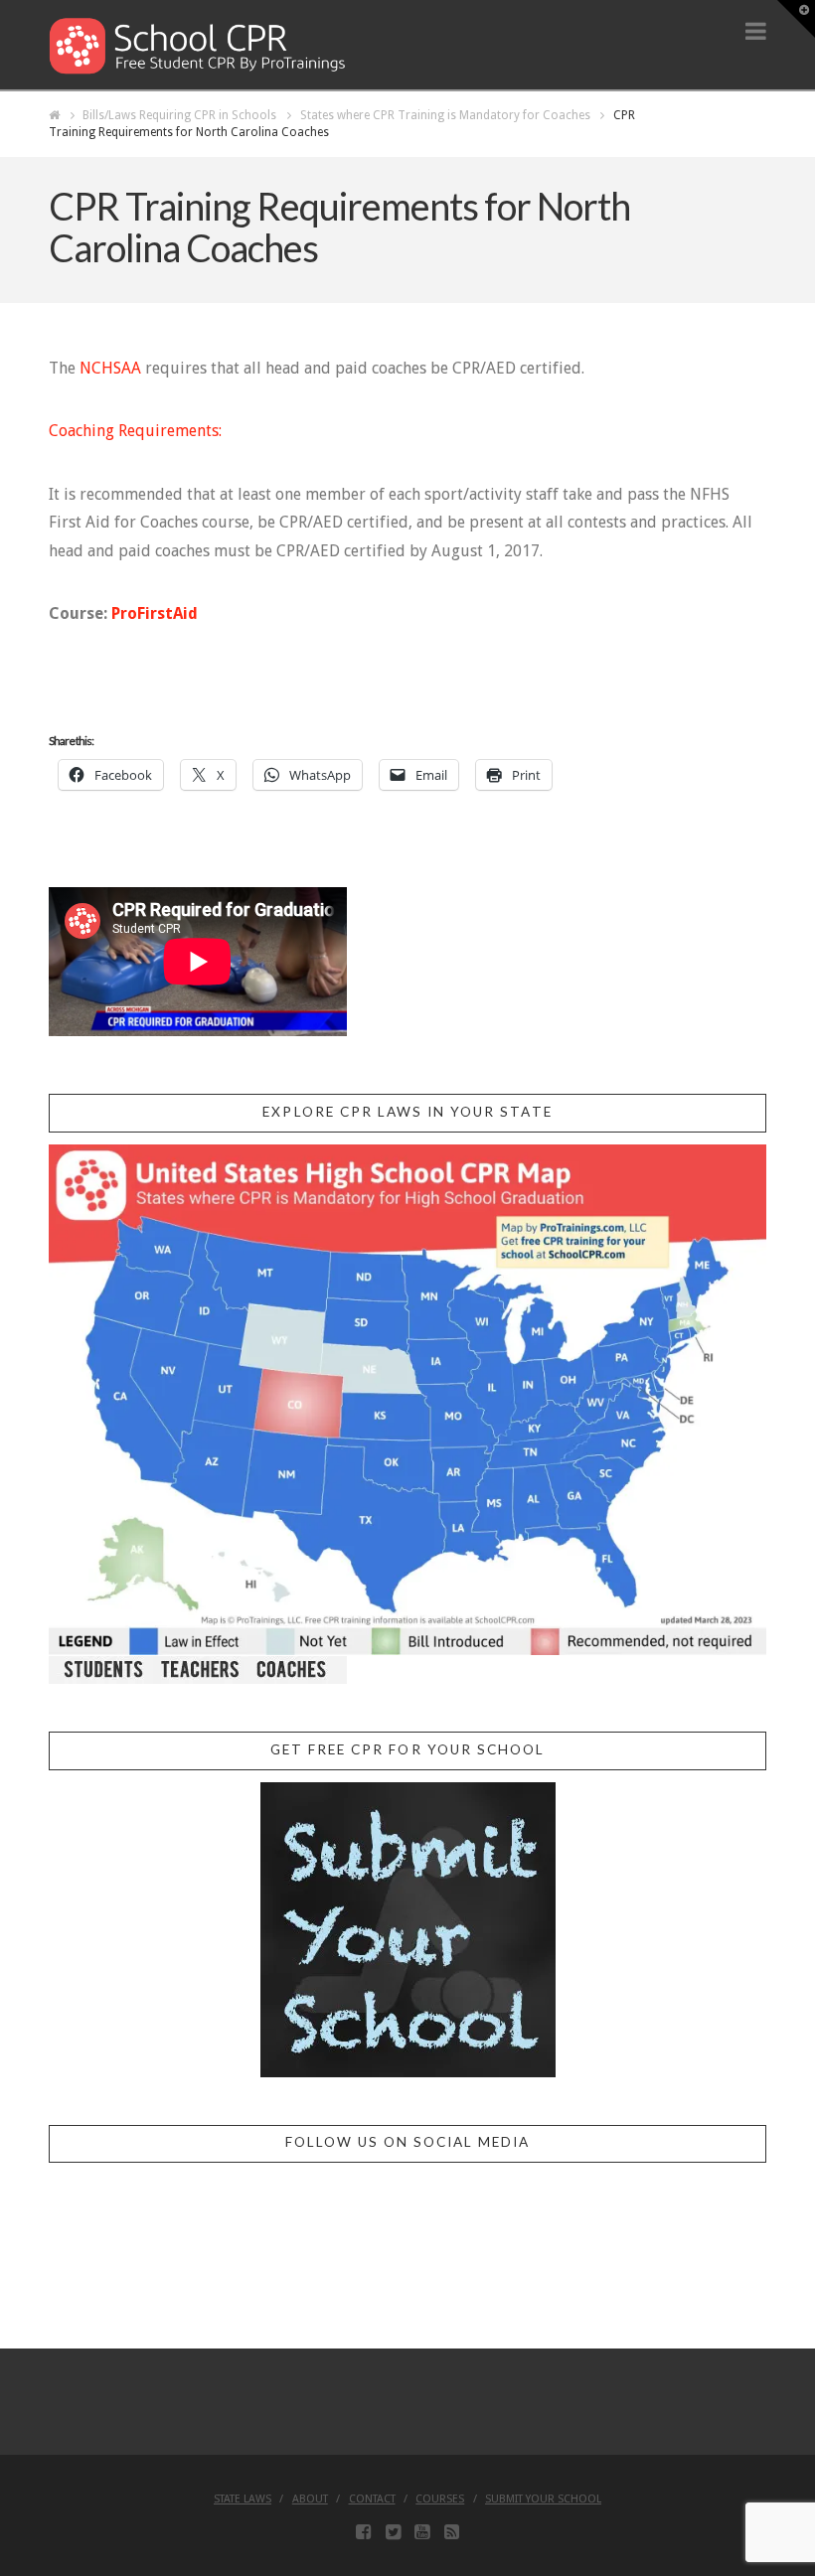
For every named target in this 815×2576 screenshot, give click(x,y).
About (310, 2499)
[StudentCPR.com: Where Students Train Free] (198, 44)
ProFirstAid (155, 613)
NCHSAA (110, 368)
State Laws (243, 2499)
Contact (372, 2499)
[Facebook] (363, 2532)
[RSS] (452, 2532)
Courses (440, 2499)
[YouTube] (422, 2532)
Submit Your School (543, 2499)
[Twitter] (393, 2532)
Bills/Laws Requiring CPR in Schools (179, 115)
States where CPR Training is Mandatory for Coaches (445, 115)
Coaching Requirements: (135, 431)
